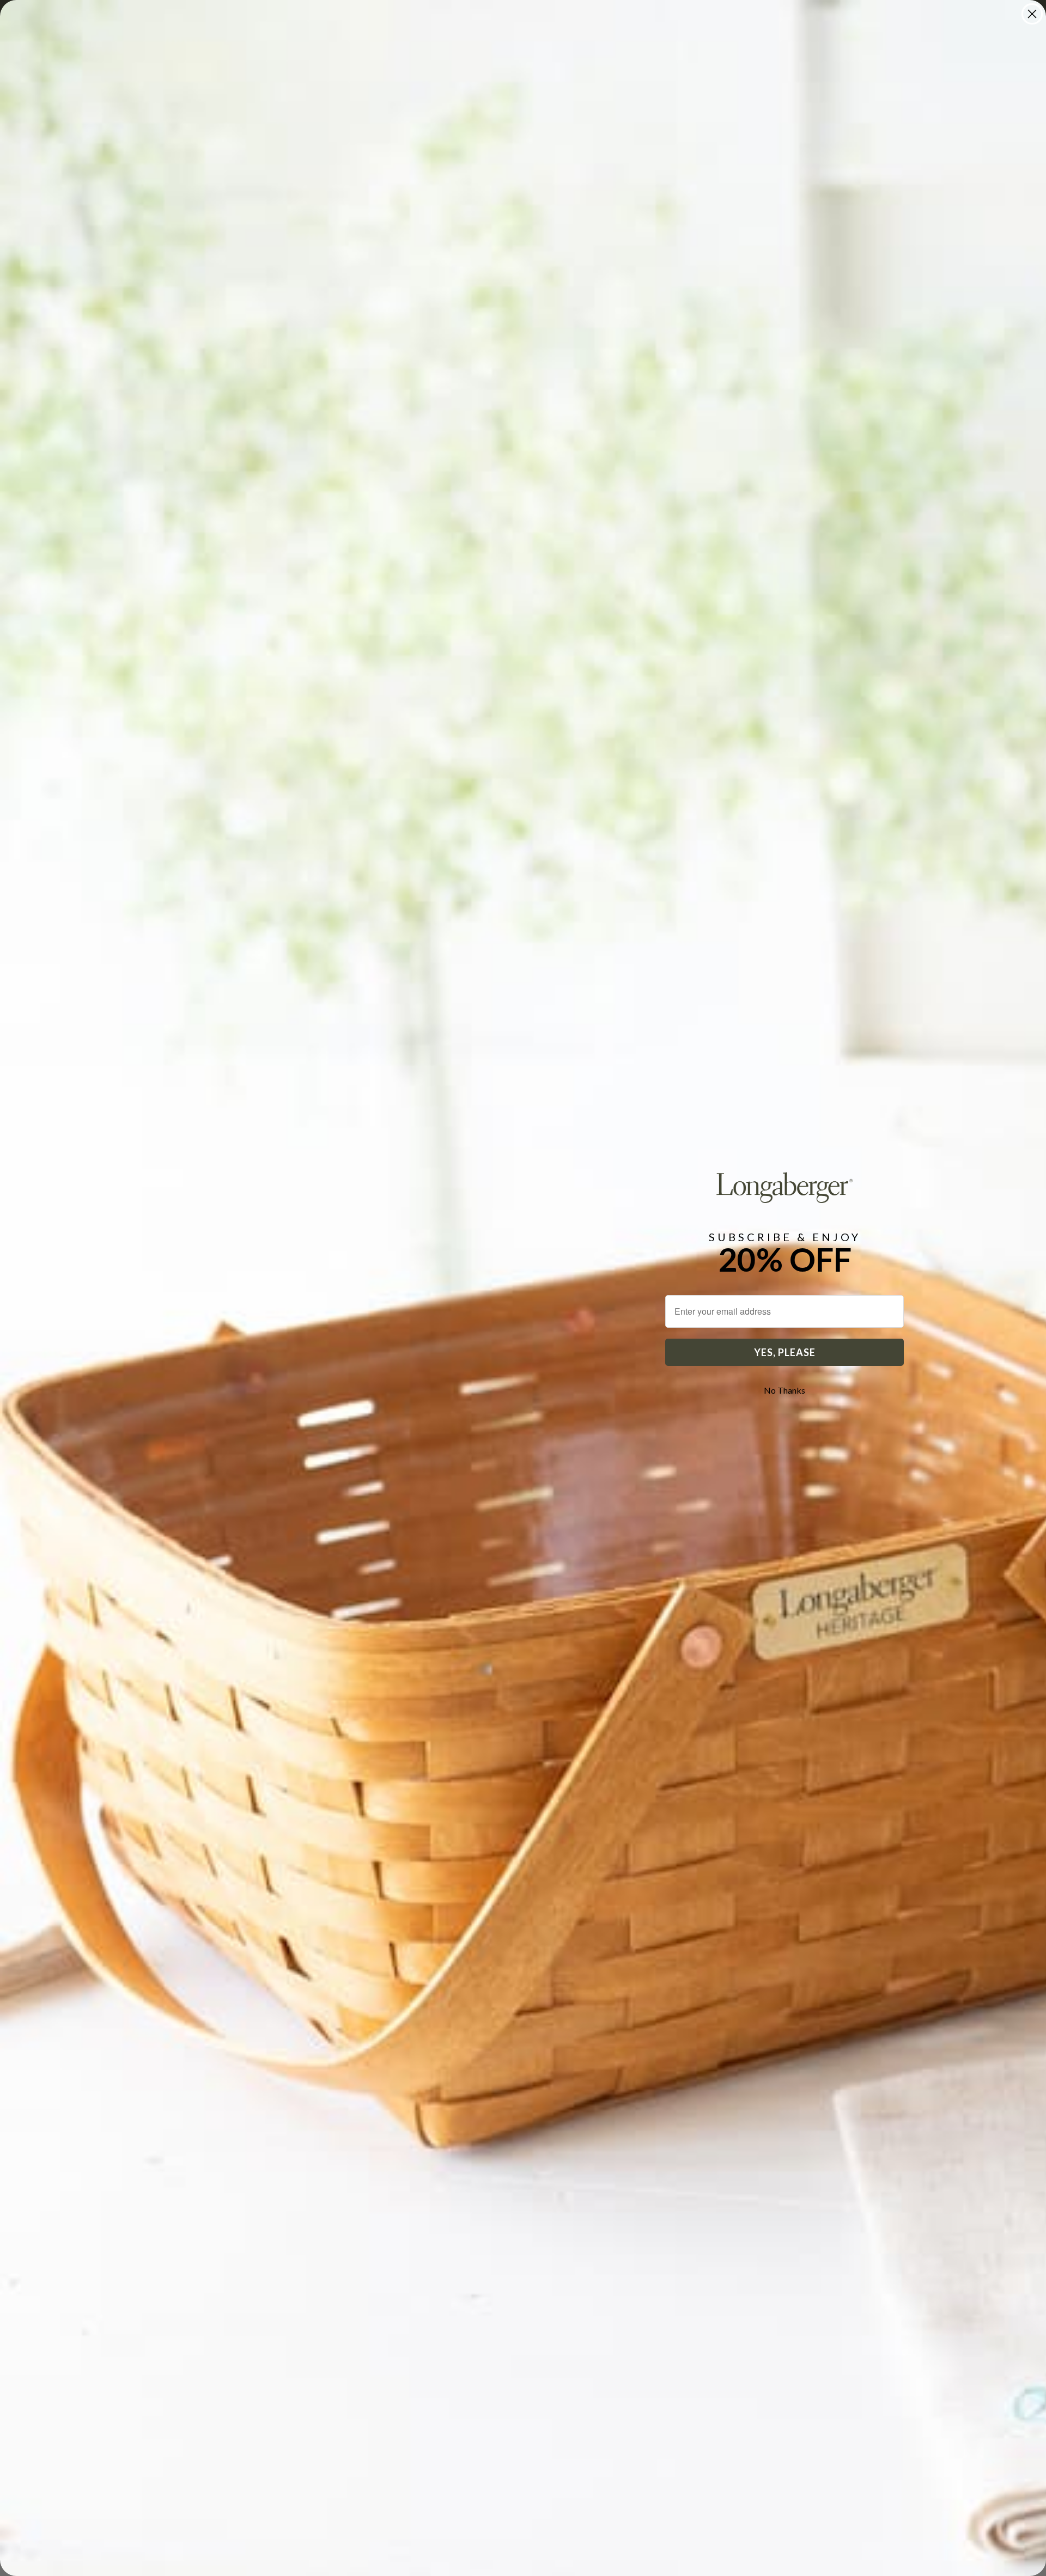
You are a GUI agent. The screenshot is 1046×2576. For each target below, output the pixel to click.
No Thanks (784, 1390)
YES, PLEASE (785, 1352)
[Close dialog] (1032, 14)
